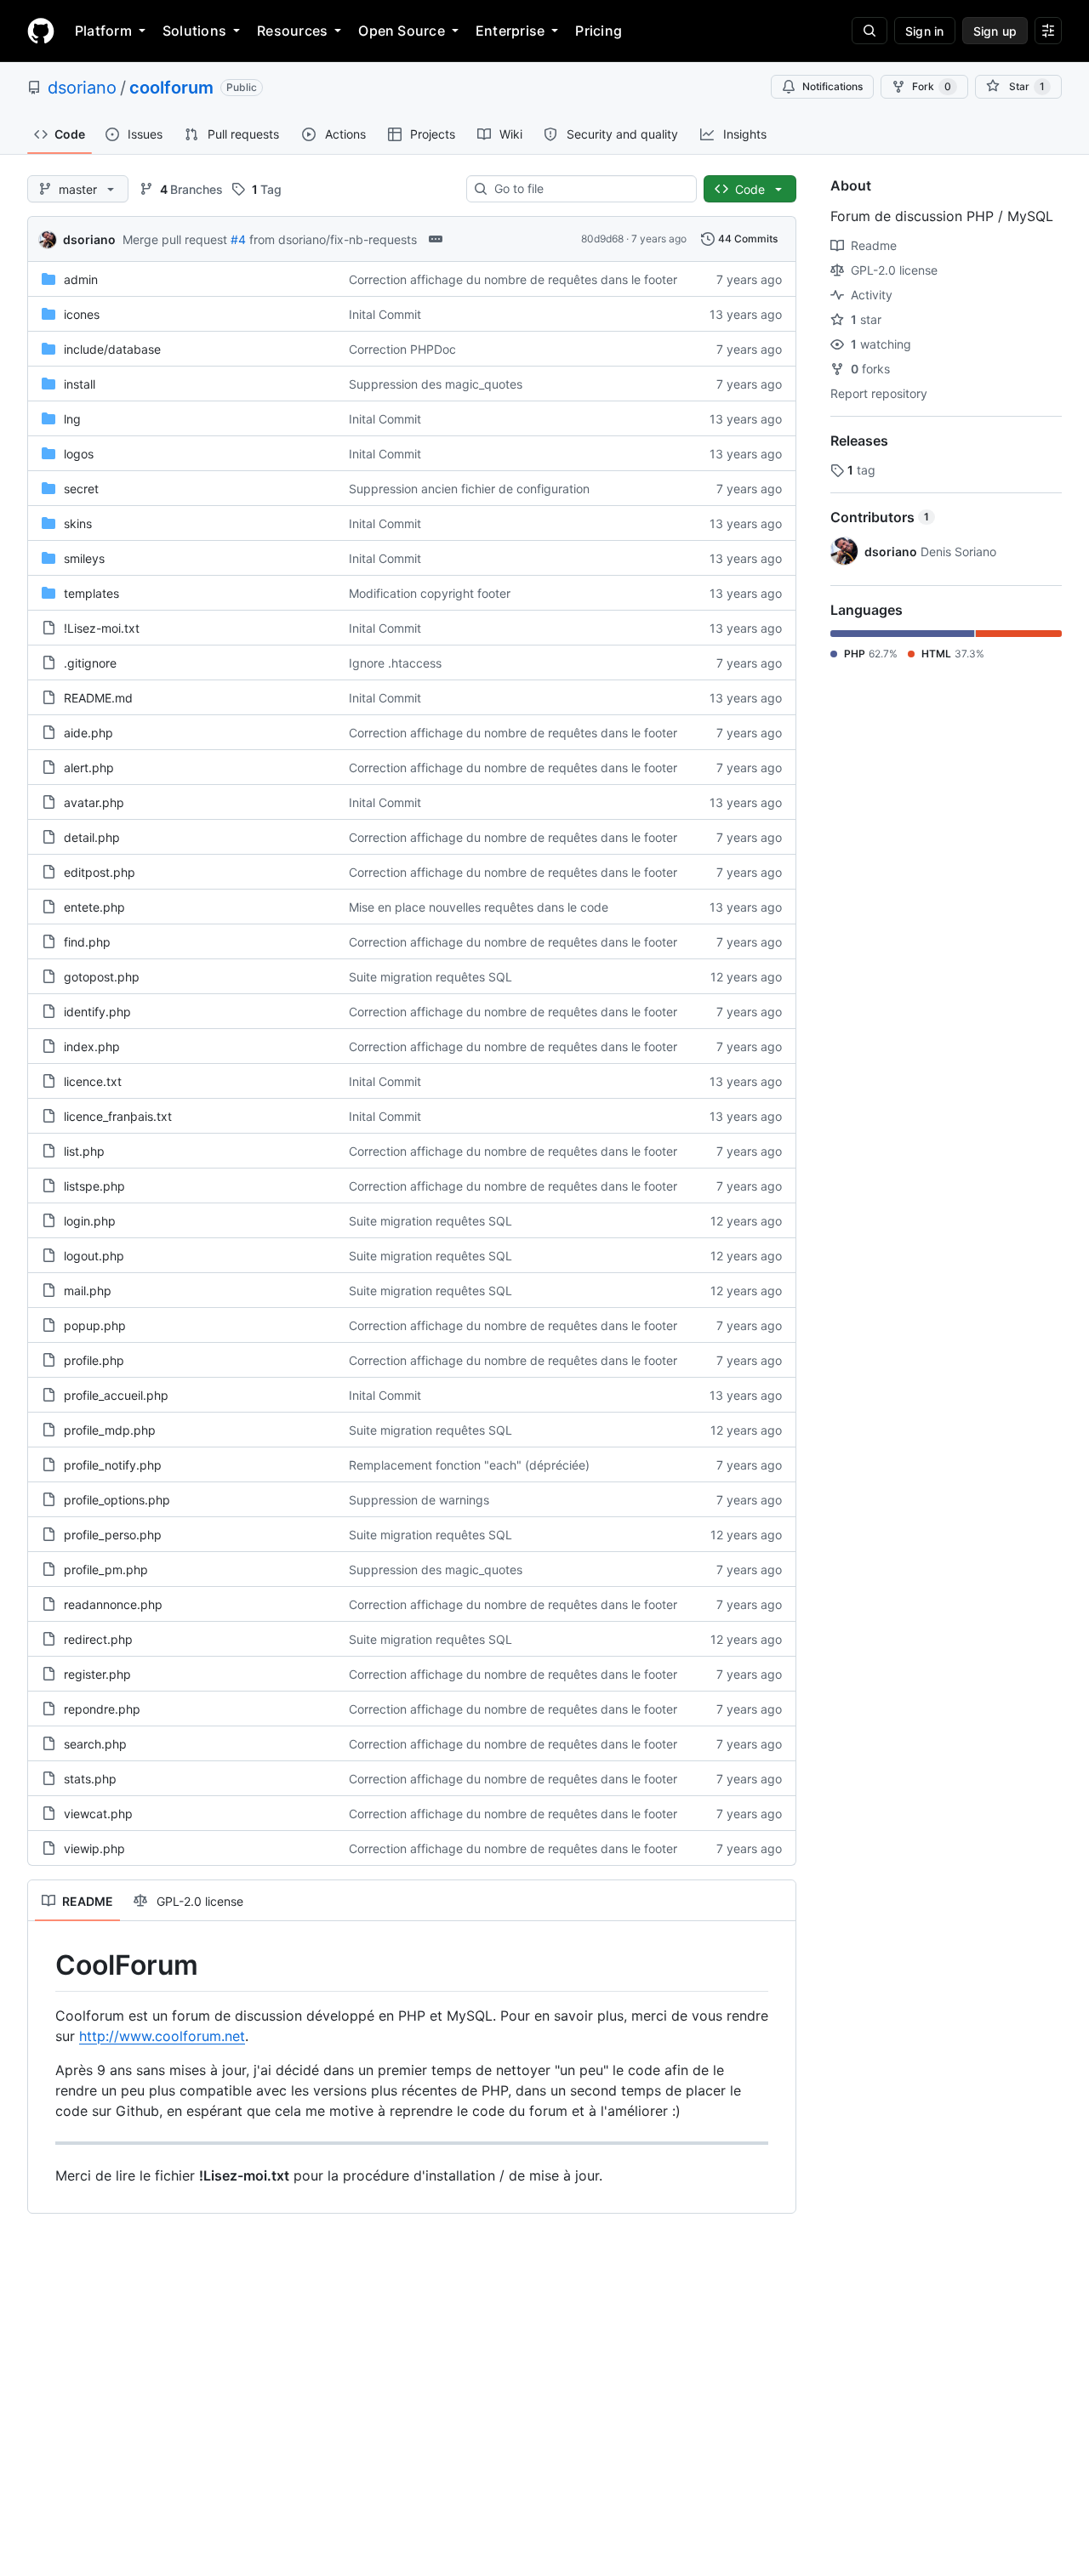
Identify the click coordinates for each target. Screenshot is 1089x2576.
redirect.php (98, 1639)
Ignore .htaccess (395, 663)
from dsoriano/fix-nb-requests (333, 239)
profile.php (94, 1360)
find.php (87, 942)
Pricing (599, 31)
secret (81, 489)
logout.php (94, 1256)
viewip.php (94, 1848)
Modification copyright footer (430, 593)
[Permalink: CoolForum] (43, 1965)
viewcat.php (98, 1814)
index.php (92, 1046)
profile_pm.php (106, 1569)
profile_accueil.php (116, 1395)
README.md (98, 698)
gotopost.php (102, 977)
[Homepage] (41, 31)
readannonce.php (113, 1604)
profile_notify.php (113, 1465)
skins (78, 523)
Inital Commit (385, 314)
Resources (292, 31)
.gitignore (90, 663)
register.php (97, 1674)
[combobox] (588, 189)
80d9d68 (602, 239)
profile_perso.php (113, 1535)
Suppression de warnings (419, 1500)
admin (81, 279)
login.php (90, 1221)
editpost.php (100, 872)
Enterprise (510, 31)
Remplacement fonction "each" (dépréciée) (469, 1465)
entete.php (94, 907)
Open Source (402, 31)
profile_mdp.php (110, 1430)
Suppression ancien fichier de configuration (469, 489)
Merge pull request (175, 239)
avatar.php (94, 802)
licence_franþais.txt (118, 1116)
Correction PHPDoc (402, 349)
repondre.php (102, 1709)
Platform (103, 31)
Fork (932, 86)
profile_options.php (117, 1500)
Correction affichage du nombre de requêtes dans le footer (513, 279)
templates (91, 593)
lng (72, 419)
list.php (84, 1151)
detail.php (92, 837)
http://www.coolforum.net (162, 2036)
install (80, 384)
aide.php (88, 733)
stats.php (90, 1779)
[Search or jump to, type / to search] (869, 31)
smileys (84, 558)
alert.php (89, 768)
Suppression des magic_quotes (436, 384)
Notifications (832, 86)
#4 (238, 239)
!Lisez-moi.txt (102, 628)
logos (79, 454)
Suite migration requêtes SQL (430, 977)
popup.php (95, 1325)
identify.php (97, 1012)
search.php (95, 1744)
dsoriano (82, 88)
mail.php (88, 1291)
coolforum (171, 88)
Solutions (194, 31)
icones (82, 314)
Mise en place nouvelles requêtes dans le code (479, 907)
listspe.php (94, 1186)
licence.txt (93, 1081)
